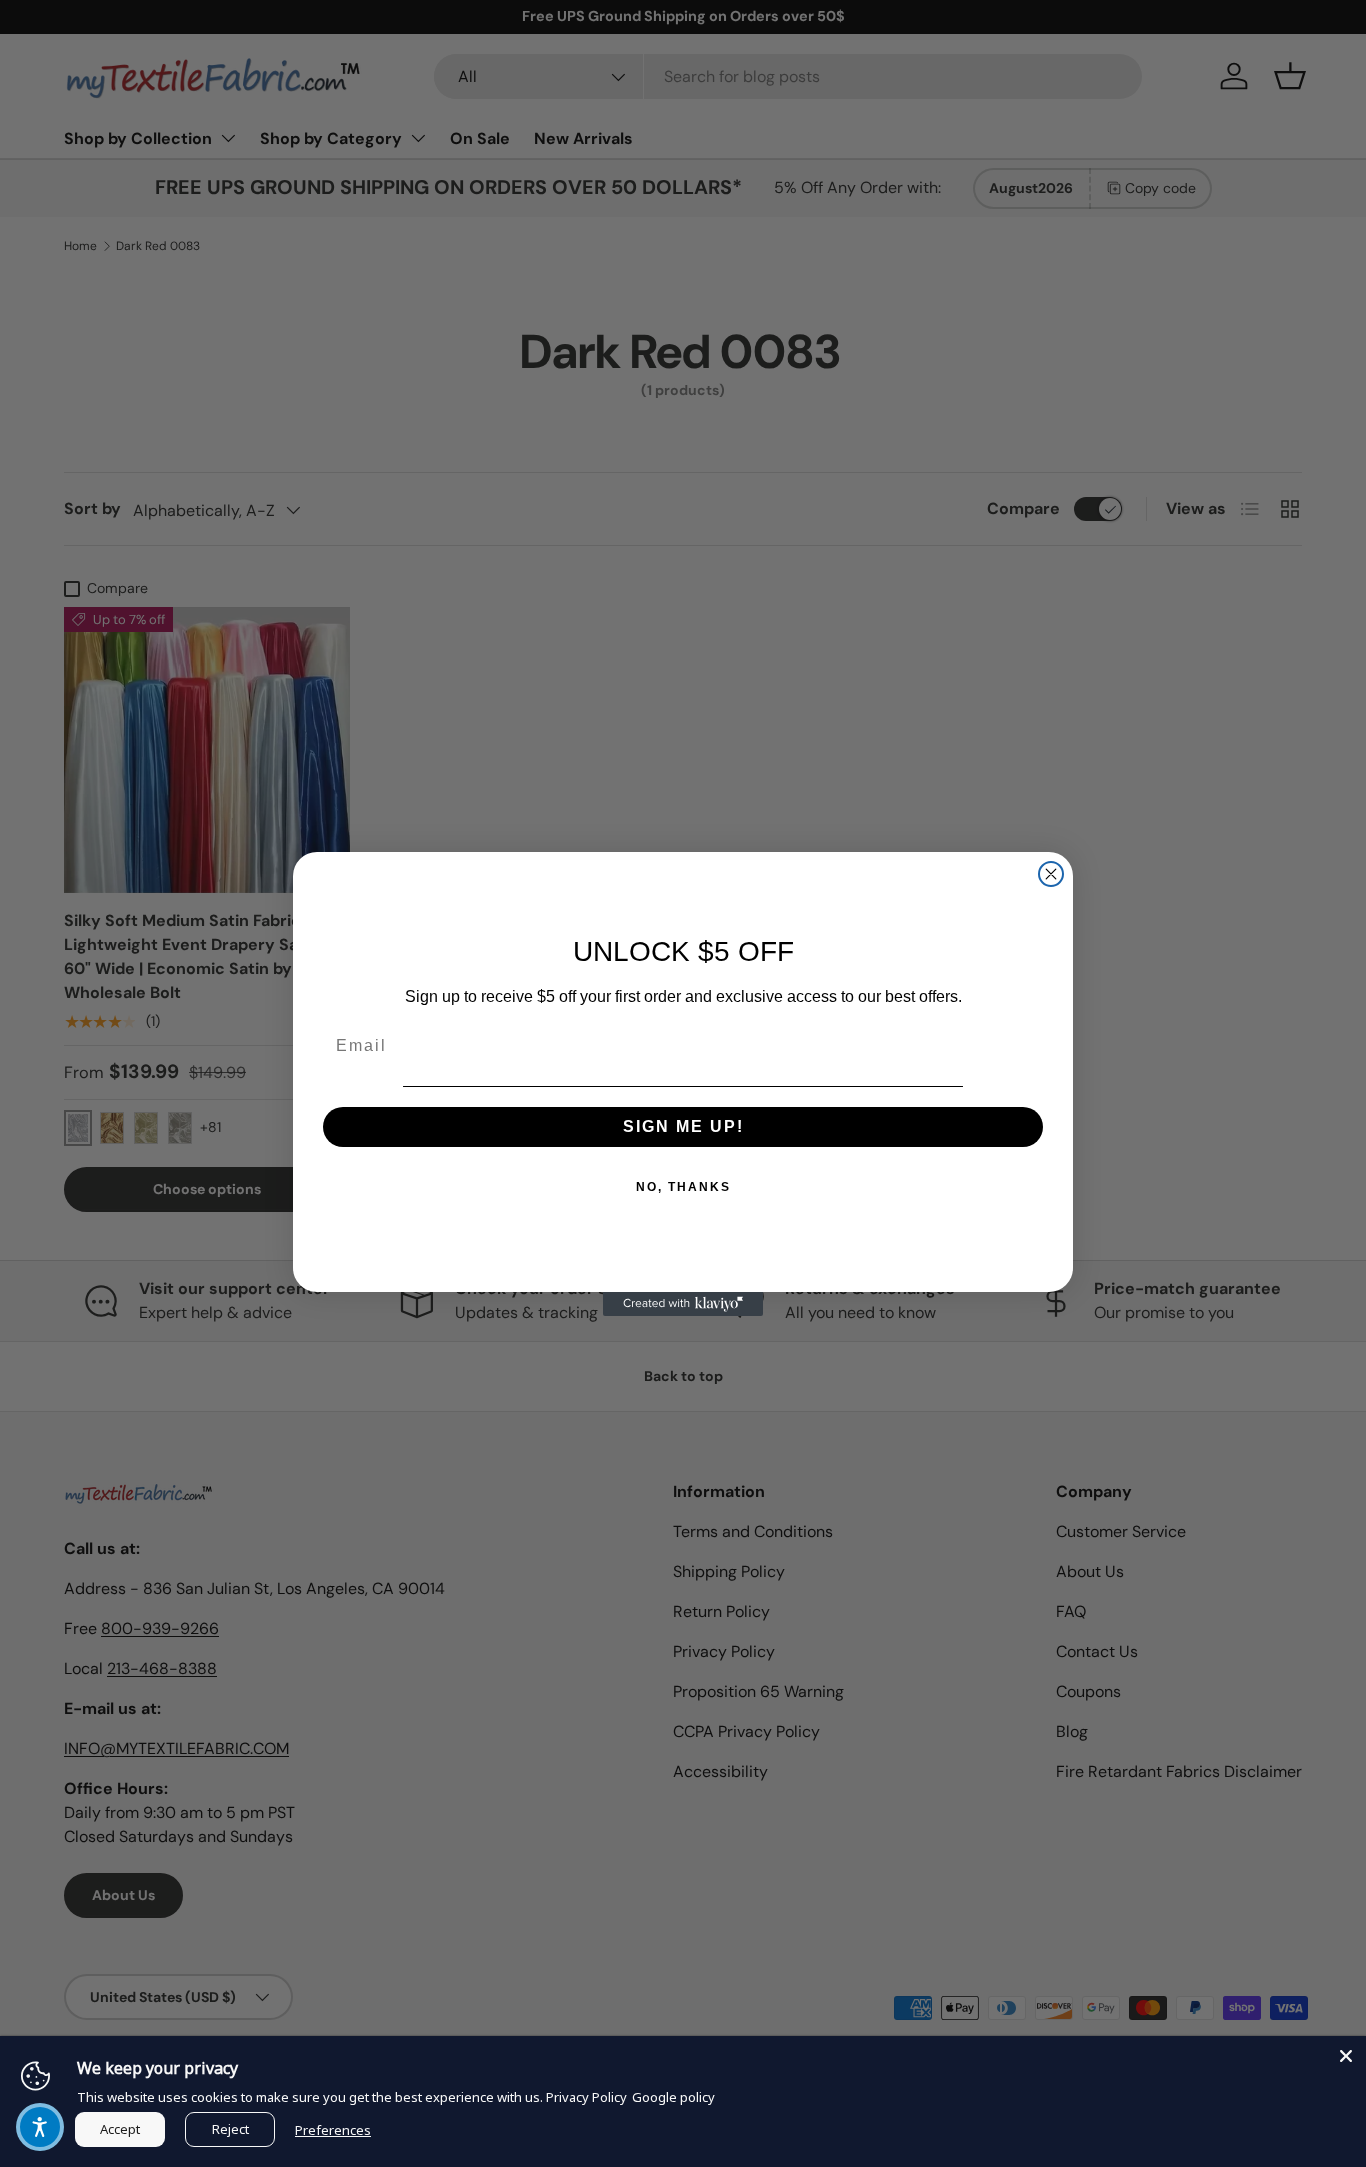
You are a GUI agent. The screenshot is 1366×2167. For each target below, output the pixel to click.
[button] (40, 2127)
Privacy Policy (586, 2097)
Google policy (673, 2097)
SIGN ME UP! (683, 1126)
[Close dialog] (1051, 874)
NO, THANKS (683, 1187)
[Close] (1346, 2056)
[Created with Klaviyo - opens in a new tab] (683, 1304)
